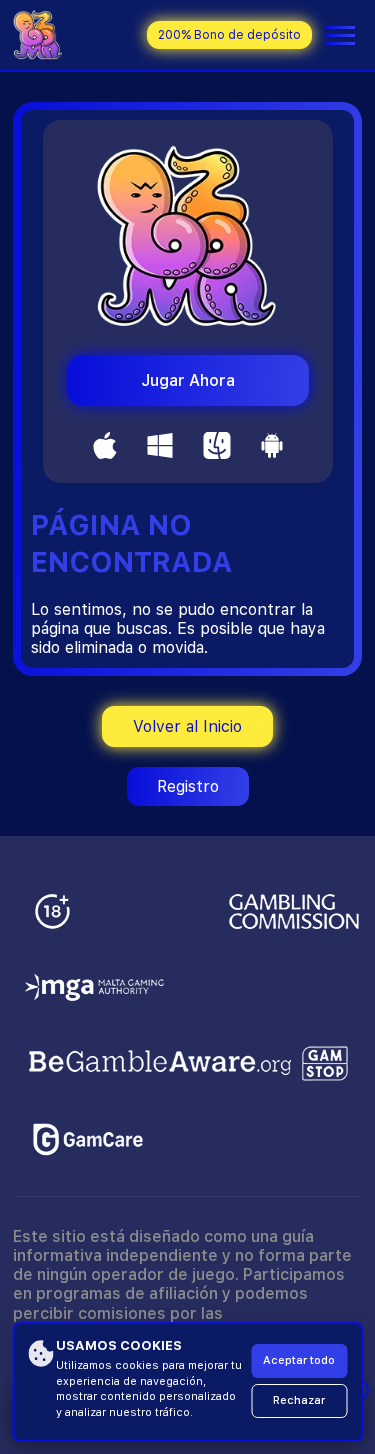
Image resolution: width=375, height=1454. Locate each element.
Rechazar (299, 1400)
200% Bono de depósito (229, 35)
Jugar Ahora (188, 380)
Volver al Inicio (187, 726)
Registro (188, 786)
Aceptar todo (299, 1360)
